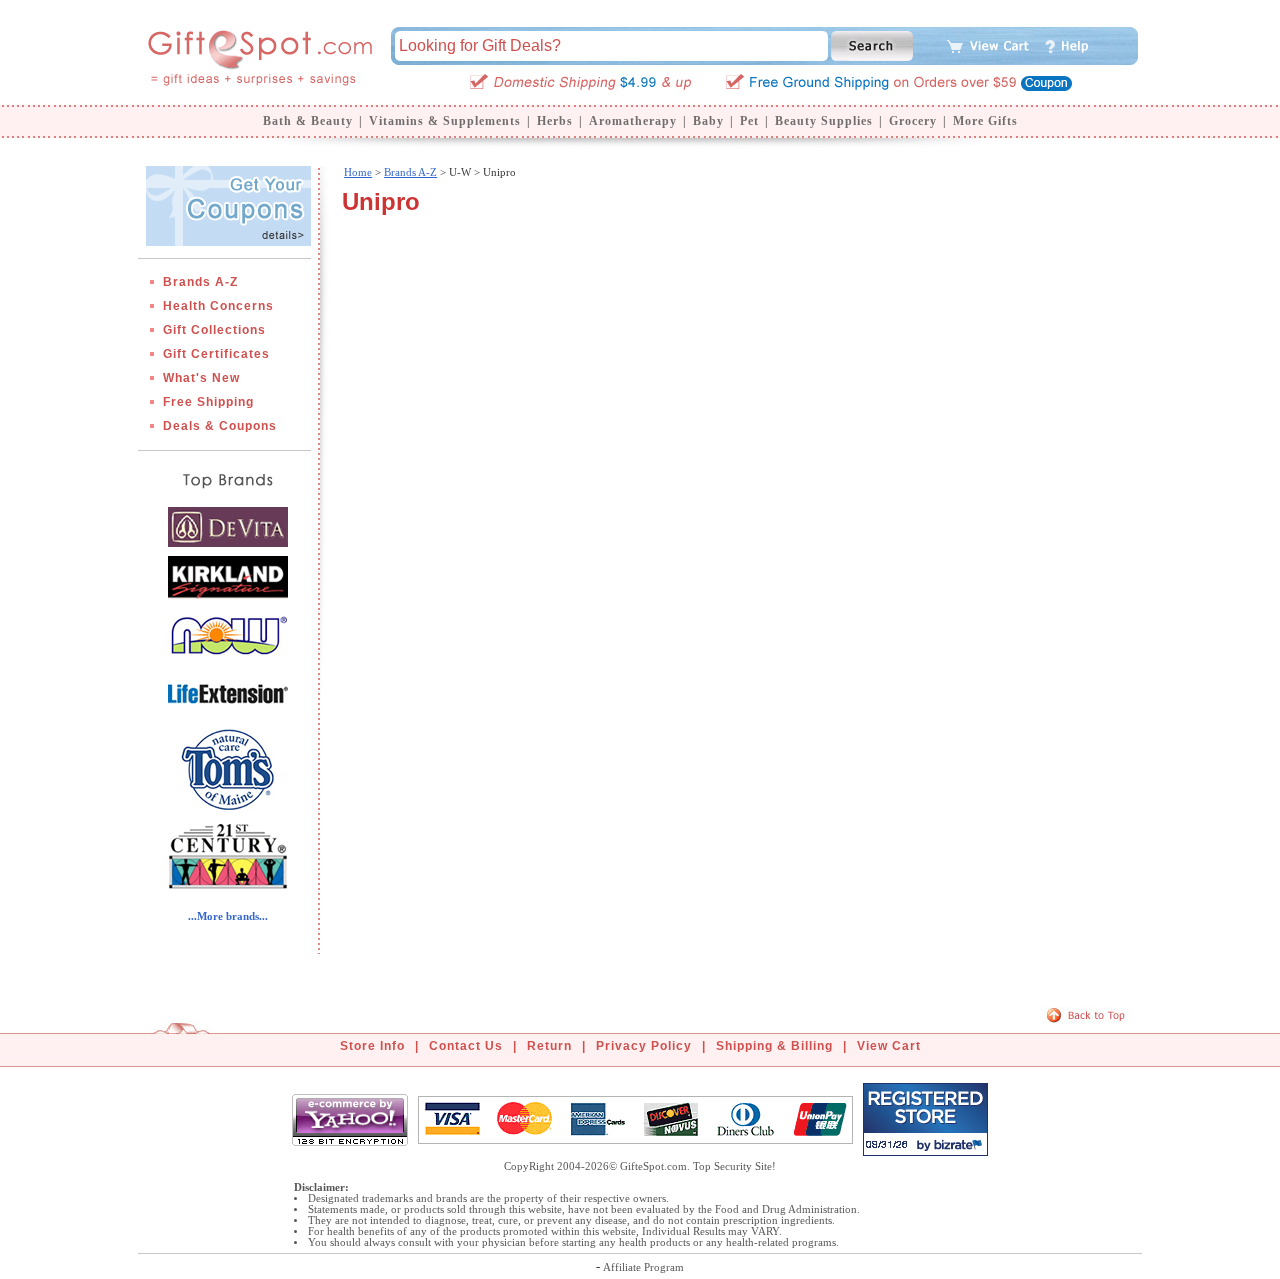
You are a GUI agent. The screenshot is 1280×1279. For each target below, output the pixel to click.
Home (358, 172)
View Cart (889, 1046)
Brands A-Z (200, 282)
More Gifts (985, 121)
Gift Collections (214, 330)
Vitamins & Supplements (445, 121)
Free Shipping (208, 402)
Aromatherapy (633, 121)
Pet (749, 121)
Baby (708, 121)
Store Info (372, 1046)
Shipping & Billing (774, 1046)
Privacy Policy (644, 1046)
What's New (201, 378)
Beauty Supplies (824, 121)
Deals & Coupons (220, 426)
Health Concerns (218, 306)
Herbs (555, 121)
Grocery (913, 121)
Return (549, 1046)
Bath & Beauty (308, 121)
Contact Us (466, 1046)
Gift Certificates (216, 354)
